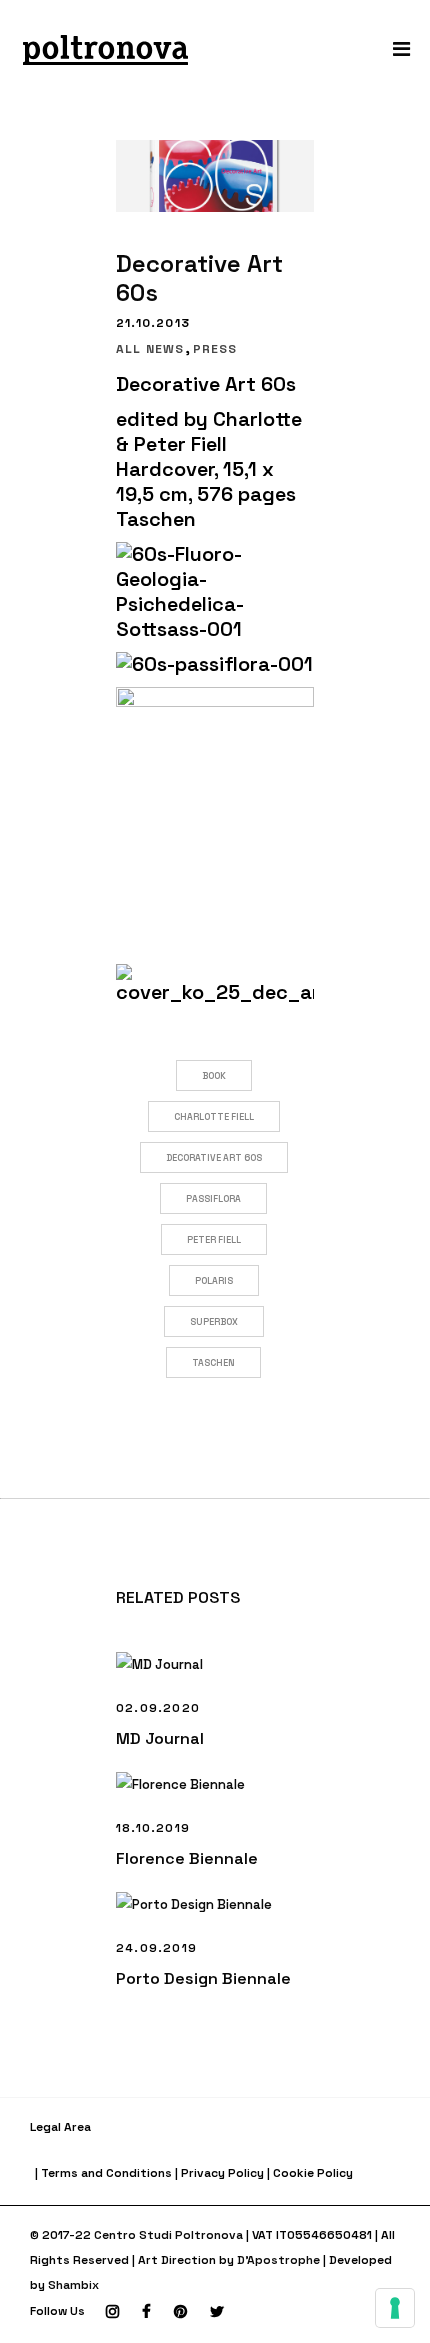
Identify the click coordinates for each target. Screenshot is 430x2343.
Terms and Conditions (106, 2173)
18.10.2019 (153, 1828)
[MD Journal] (215, 1664)
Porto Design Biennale (203, 1978)
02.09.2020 (158, 1708)
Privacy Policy (222, 2173)
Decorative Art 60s (214, 1158)
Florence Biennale (187, 1858)
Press (215, 349)
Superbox (214, 1322)
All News (150, 349)
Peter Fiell (214, 1240)
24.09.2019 (156, 1948)
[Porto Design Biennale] (215, 1904)
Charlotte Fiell (214, 1117)
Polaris (214, 1281)
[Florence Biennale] (215, 1784)
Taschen (213, 1363)
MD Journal (160, 1738)
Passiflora (213, 1199)
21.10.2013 (153, 323)
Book (214, 1076)
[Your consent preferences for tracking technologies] (395, 2308)
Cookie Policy (313, 2173)
